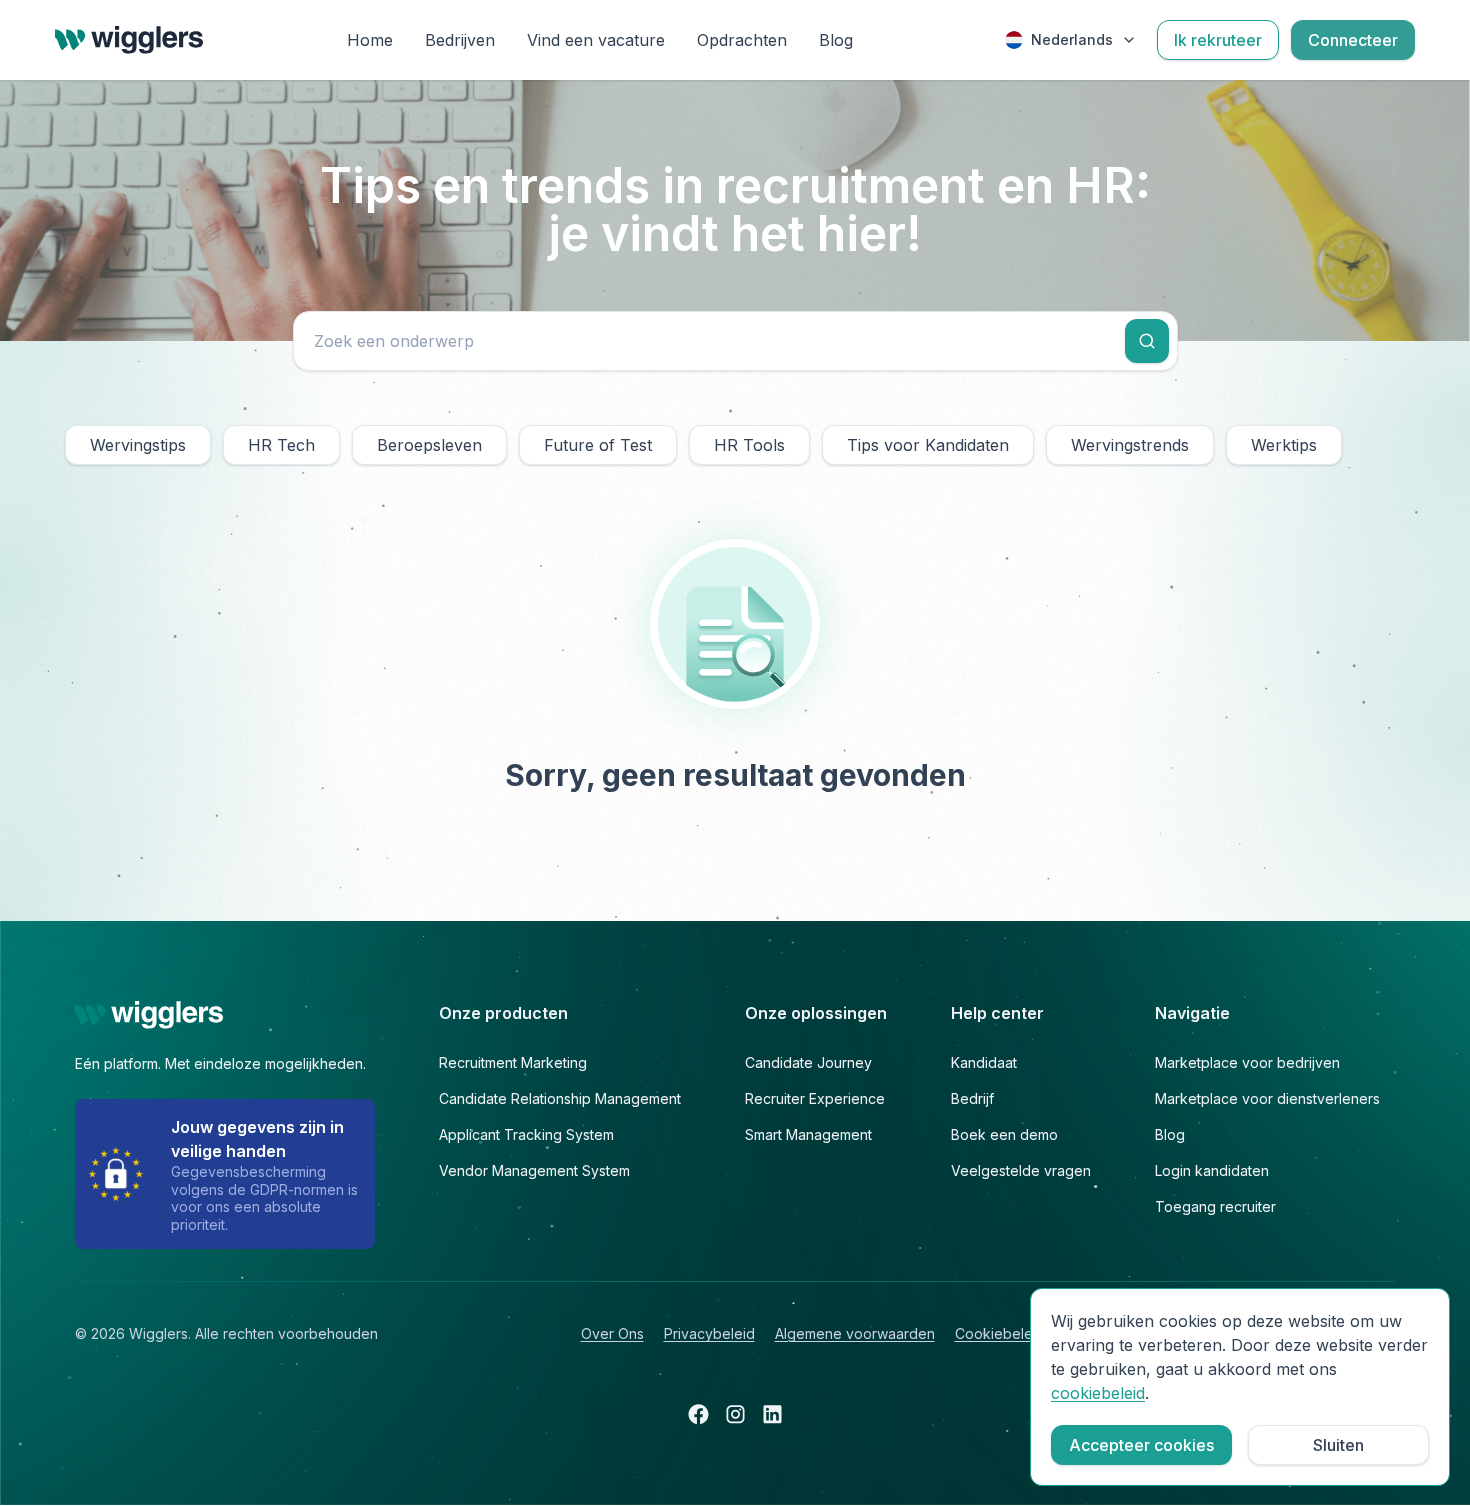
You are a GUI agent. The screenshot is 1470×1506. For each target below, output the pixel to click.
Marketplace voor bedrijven (1247, 1062)
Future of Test (598, 445)
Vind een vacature (596, 40)
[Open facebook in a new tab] (698, 1414)
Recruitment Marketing (513, 1062)
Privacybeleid (709, 1333)
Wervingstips (138, 445)
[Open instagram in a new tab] (735, 1414)
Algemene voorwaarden (855, 1333)
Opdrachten (742, 40)
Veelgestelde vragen (1021, 1170)
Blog (836, 40)
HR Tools (749, 445)
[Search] (1147, 341)
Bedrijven (460, 40)
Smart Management (808, 1134)
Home (370, 40)
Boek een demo (1004, 1134)
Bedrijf (972, 1098)
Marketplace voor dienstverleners (1267, 1098)
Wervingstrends (1130, 445)
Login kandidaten (1212, 1170)
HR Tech (281, 445)
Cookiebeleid (1000, 1333)
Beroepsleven (429, 445)
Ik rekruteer (1218, 40)
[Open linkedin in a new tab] (772, 1414)
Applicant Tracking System (526, 1134)
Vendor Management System (534, 1170)
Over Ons (612, 1333)
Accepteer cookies (1141, 1445)
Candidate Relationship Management (560, 1098)
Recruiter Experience (815, 1098)
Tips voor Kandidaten (928, 445)
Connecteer (1353, 40)
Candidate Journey (808, 1062)
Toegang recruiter (1215, 1206)
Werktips (1284, 445)
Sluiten (1338, 1445)
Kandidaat (984, 1062)
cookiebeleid (1098, 1393)
